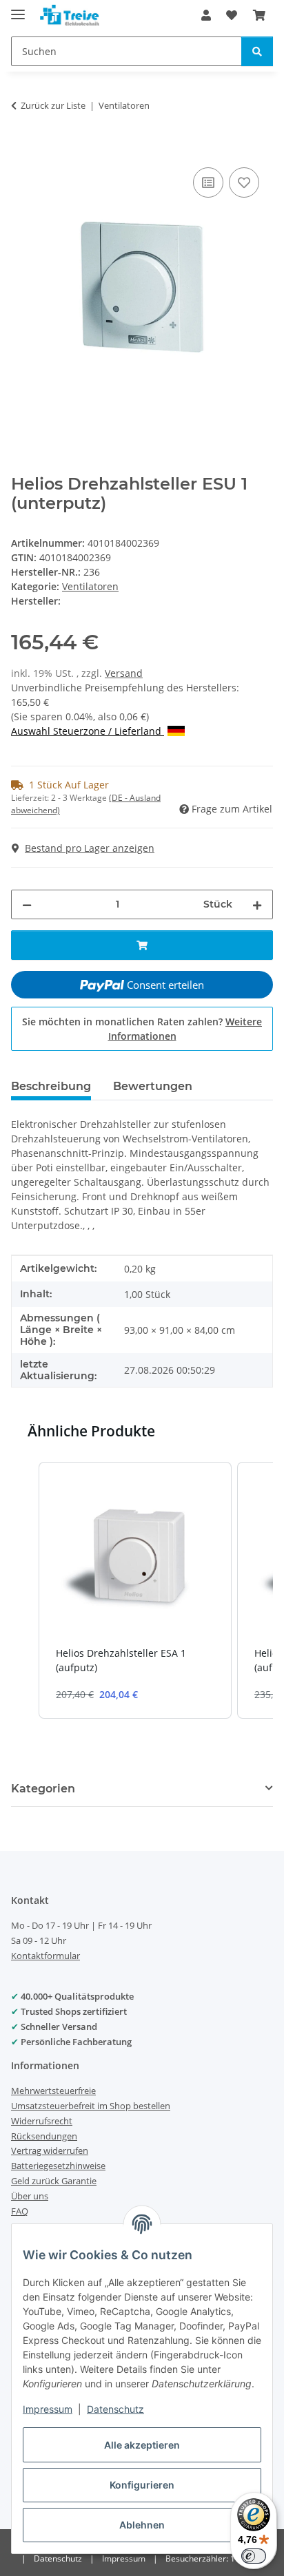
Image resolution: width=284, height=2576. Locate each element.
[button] (206, 15)
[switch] (254, 2556)
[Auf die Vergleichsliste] (208, 182)
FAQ (20, 2211)
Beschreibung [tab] (51, 1086)
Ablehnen (142, 2525)
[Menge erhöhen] (257, 904)
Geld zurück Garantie (54, 2181)
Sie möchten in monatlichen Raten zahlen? (142, 1029)
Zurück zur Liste (53, 105)
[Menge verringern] (27, 904)
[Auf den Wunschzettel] (244, 182)
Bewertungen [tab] (153, 1086)
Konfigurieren (142, 2485)
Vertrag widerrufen (50, 2150)
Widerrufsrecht (42, 2121)
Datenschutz (115, 2409)
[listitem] (135, 1590)
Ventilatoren (90, 586)
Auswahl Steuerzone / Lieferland (88, 731)
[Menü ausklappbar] (18, 9)
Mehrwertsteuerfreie (53, 2091)
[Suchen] (257, 51)
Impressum (48, 2409)
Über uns (30, 2196)
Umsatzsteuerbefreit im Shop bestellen (91, 2106)
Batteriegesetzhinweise (58, 2166)
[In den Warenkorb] (22, 149)
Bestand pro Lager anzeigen (90, 848)
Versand (124, 673)
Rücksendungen (44, 2136)
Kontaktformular (45, 1956)
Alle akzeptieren (142, 2445)
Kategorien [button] (43, 1789)
